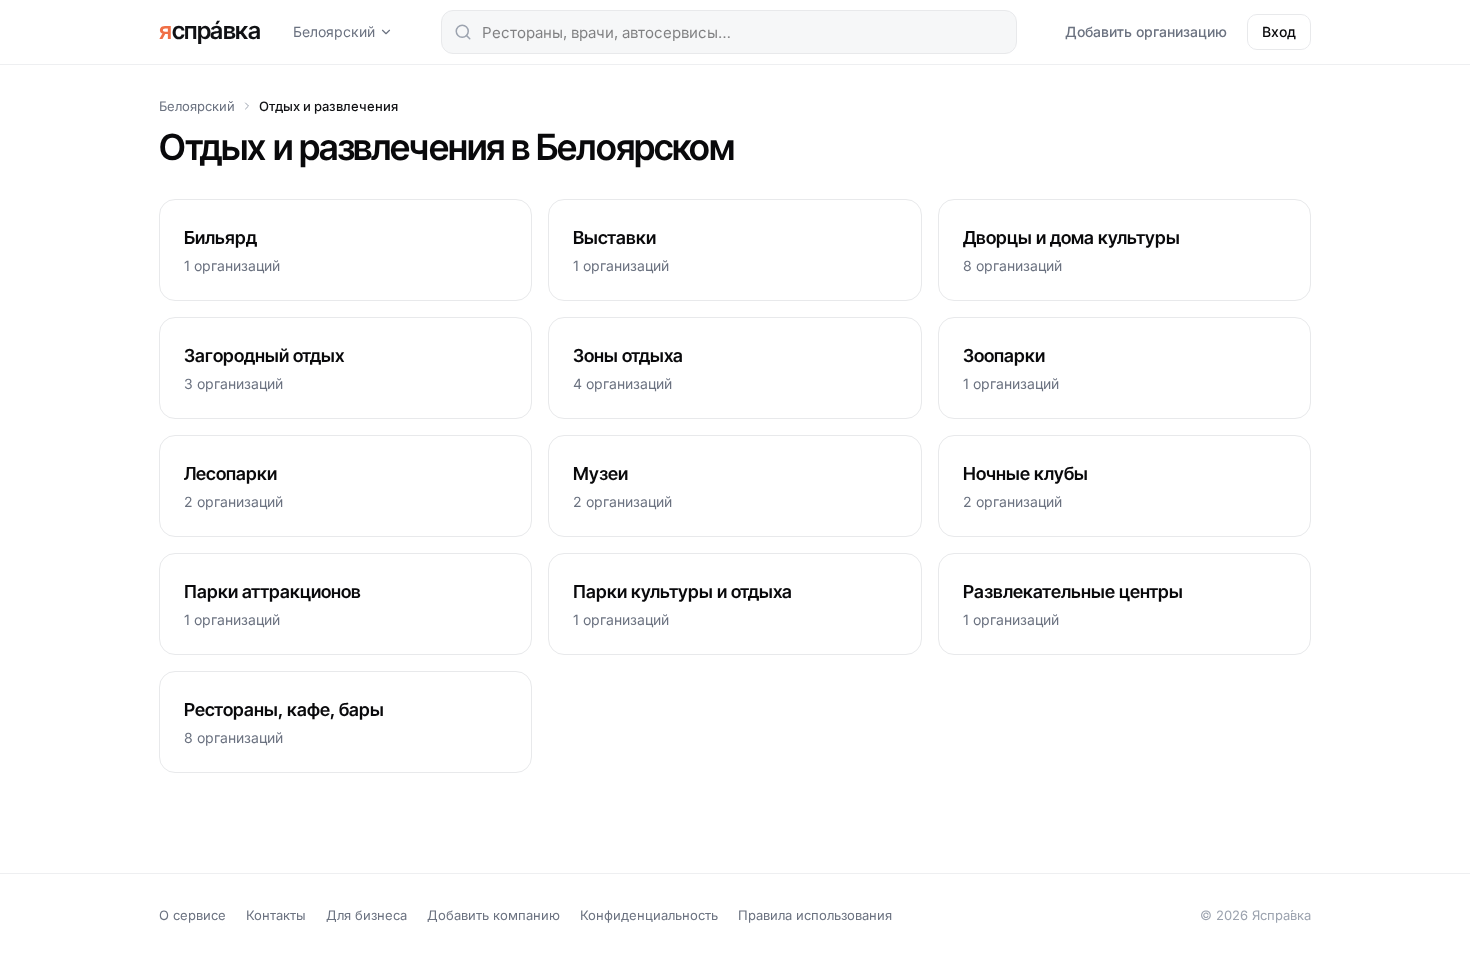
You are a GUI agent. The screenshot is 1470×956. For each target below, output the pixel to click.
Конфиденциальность (649, 915)
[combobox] (729, 32)
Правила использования (815, 915)
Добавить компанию (493, 915)
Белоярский (334, 31)
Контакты (276, 915)
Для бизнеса (366, 915)
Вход (1279, 31)
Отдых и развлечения (328, 106)
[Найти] (463, 32)
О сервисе (192, 915)
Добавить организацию (1146, 31)
